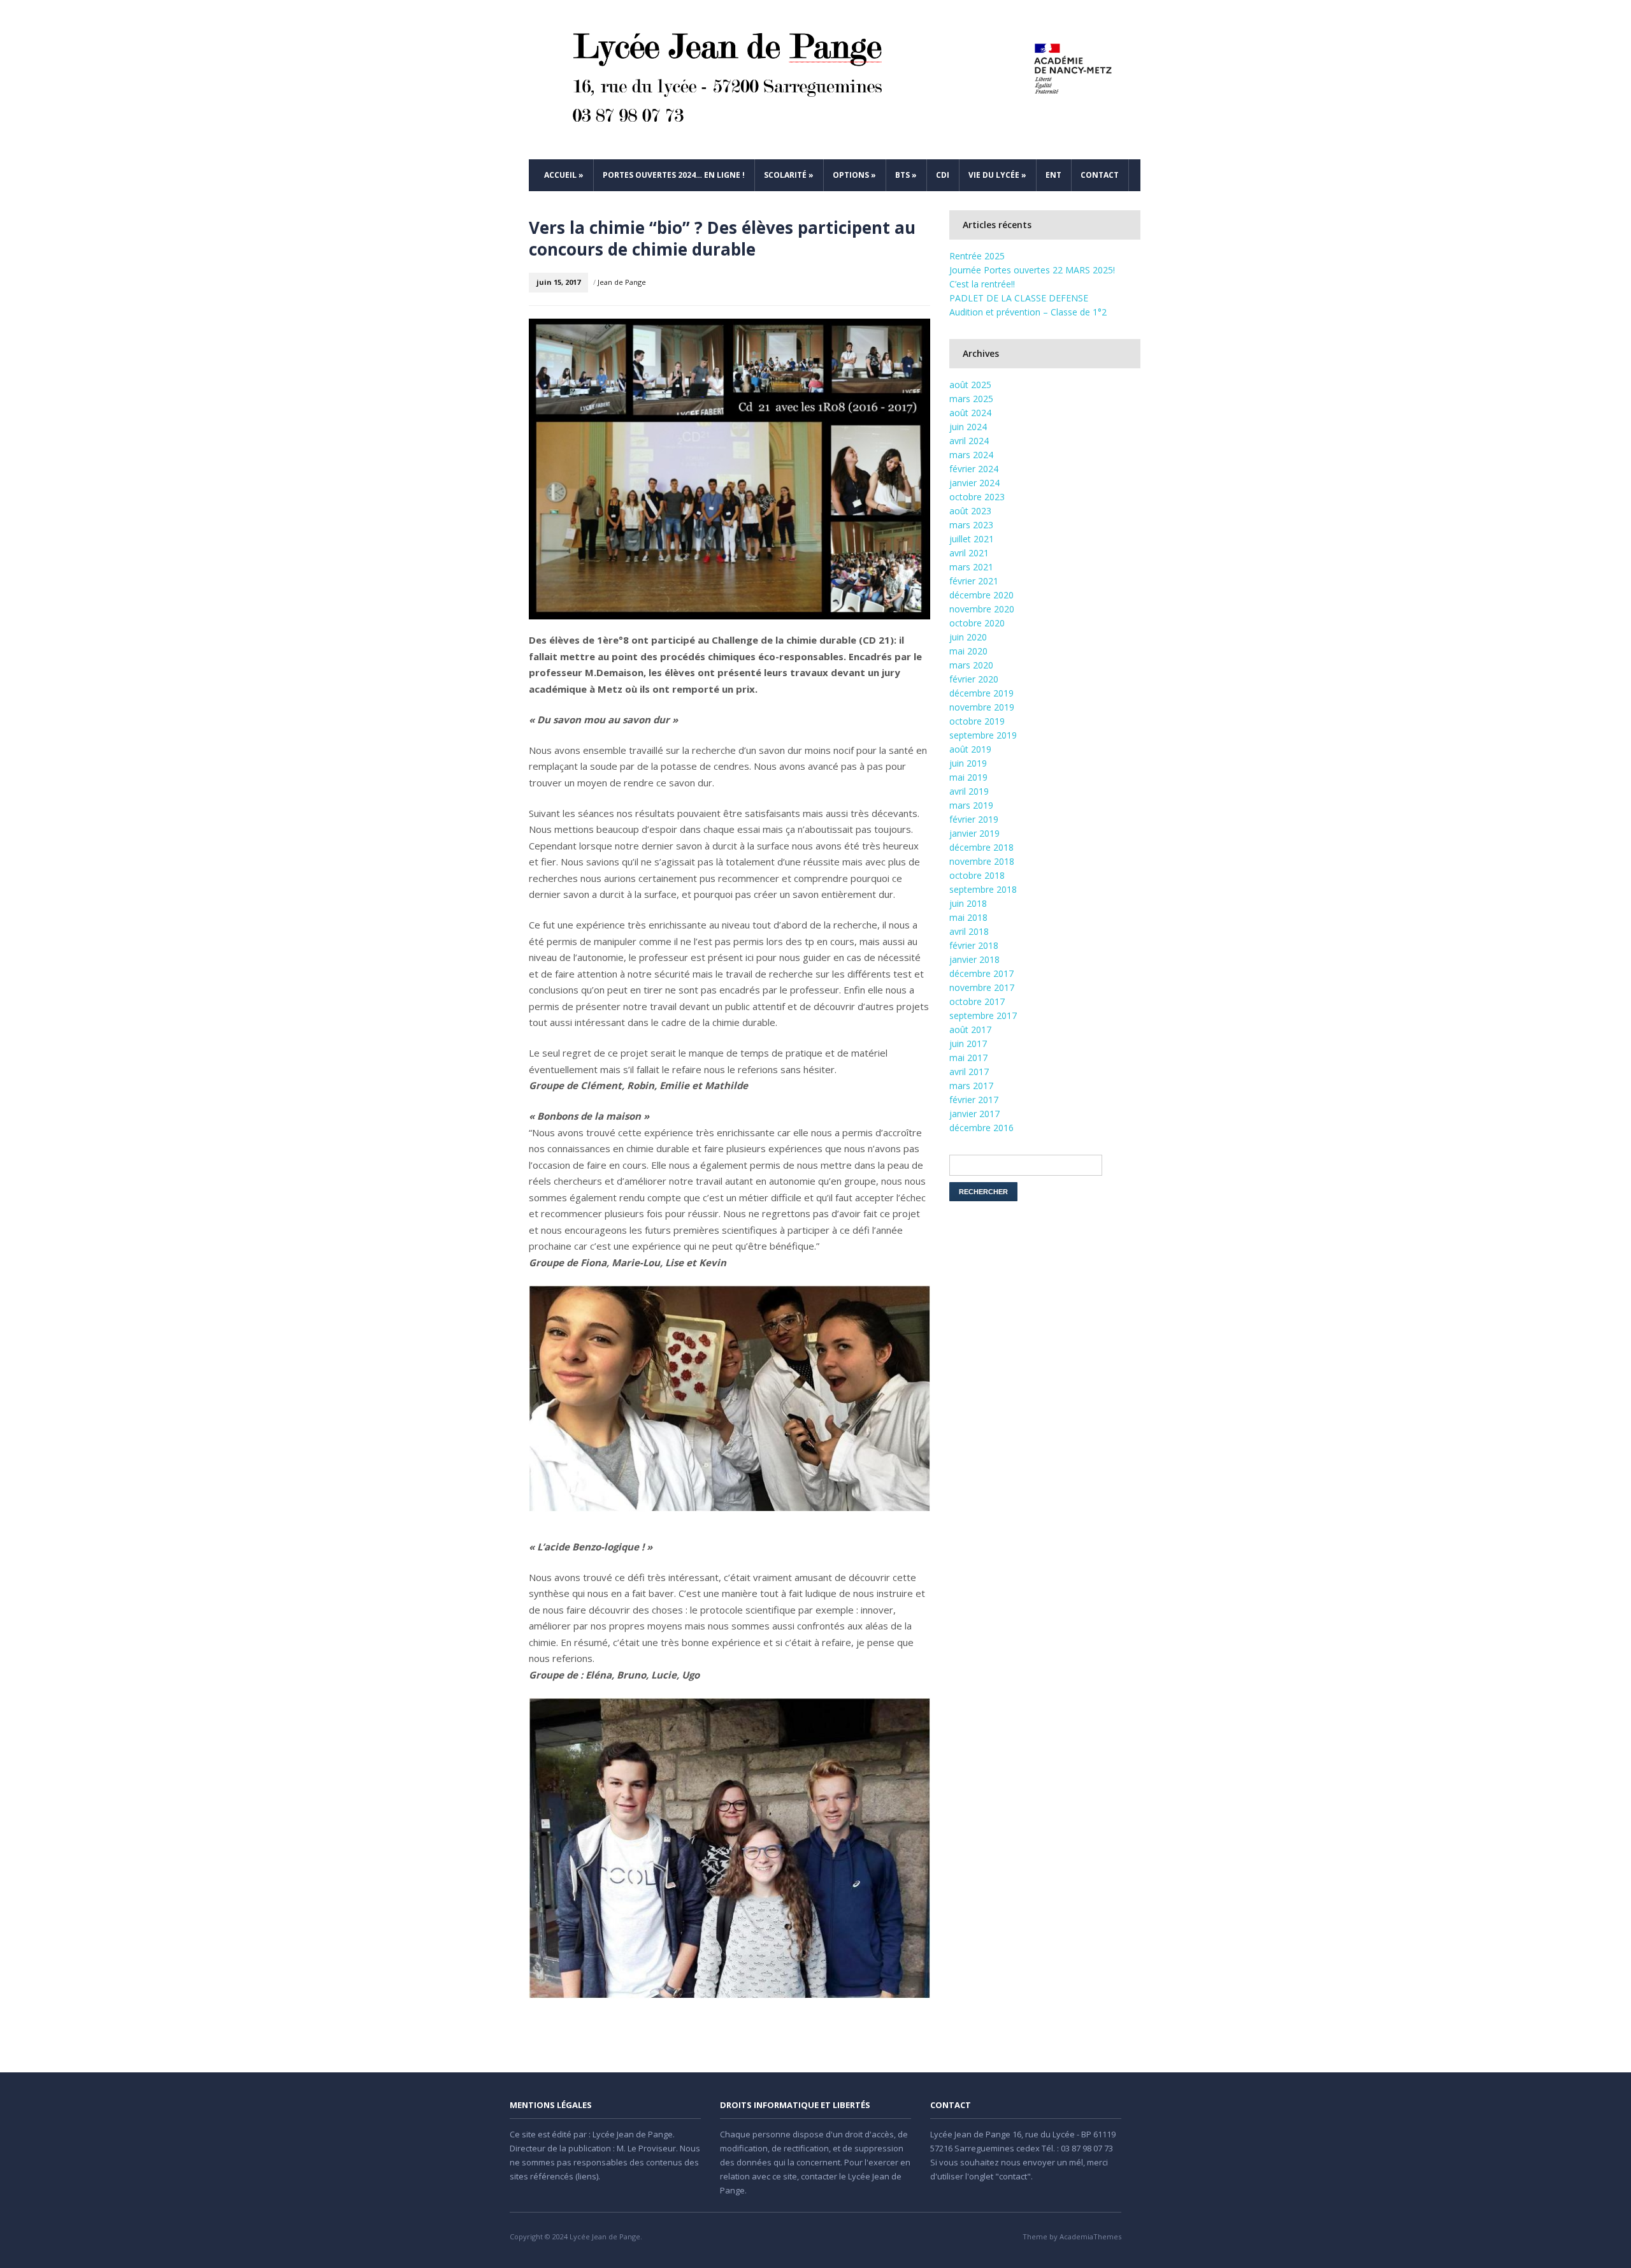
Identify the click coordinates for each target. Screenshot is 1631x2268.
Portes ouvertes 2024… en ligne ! (674, 175)
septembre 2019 (983, 735)
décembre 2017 (981, 973)
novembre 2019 (982, 707)
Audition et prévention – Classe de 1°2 (1028, 312)
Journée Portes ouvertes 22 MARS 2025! (1032, 270)
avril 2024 (969, 441)
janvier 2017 (974, 1114)
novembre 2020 (982, 609)
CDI (943, 175)
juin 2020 (968, 637)
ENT (1053, 175)
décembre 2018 (981, 847)
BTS (906, 175)
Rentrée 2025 (977, 256)
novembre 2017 (982, 987)
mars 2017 (971, 1086)
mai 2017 (968, 1058)
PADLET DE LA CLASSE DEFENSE (1019, 298)
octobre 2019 (977, 721)
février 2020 (974, 679)
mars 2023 (971, 525)
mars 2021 (971, 567)
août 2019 (970, 749)
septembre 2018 (983, 889)
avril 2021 (969, 553)
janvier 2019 (974, 833)
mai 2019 (968, 777)
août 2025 (970, 385)
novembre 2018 (982, 861)
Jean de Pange (622, 282)
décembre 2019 (981, 693)
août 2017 (970, 1029)
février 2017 (974, 1100)
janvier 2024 (974, 483)
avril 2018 (969, 931)
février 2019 (974, 819)
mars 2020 (971, 665)
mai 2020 (968, 651)
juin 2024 (968, 427)
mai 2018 (968, 917)
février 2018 (974, 945)
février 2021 (974, 581)
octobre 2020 (977, 623)
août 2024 (970, 413)
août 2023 (970, 511)
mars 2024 (971, 455)
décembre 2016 (981, 1128)
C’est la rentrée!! (982, 284)
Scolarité (789, 175)
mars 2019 (971, 805)
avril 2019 (969, 791)
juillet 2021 (972, 539)
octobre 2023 (977, 497)
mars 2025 (971, 399)
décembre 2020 (981, 595)
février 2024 (974, 469)
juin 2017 (968, 1044)
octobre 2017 (977, 1001)
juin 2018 (968, 903)
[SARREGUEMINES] (835, 80)
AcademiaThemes (1090, 2236)
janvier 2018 (974, 959)
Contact (1100, 175)
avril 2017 (969, 1072)
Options (854, 175)
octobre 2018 (977, 875)
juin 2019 (968, 763)
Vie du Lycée (997, 175)
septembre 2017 (983, 1015)
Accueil (564, 175)
